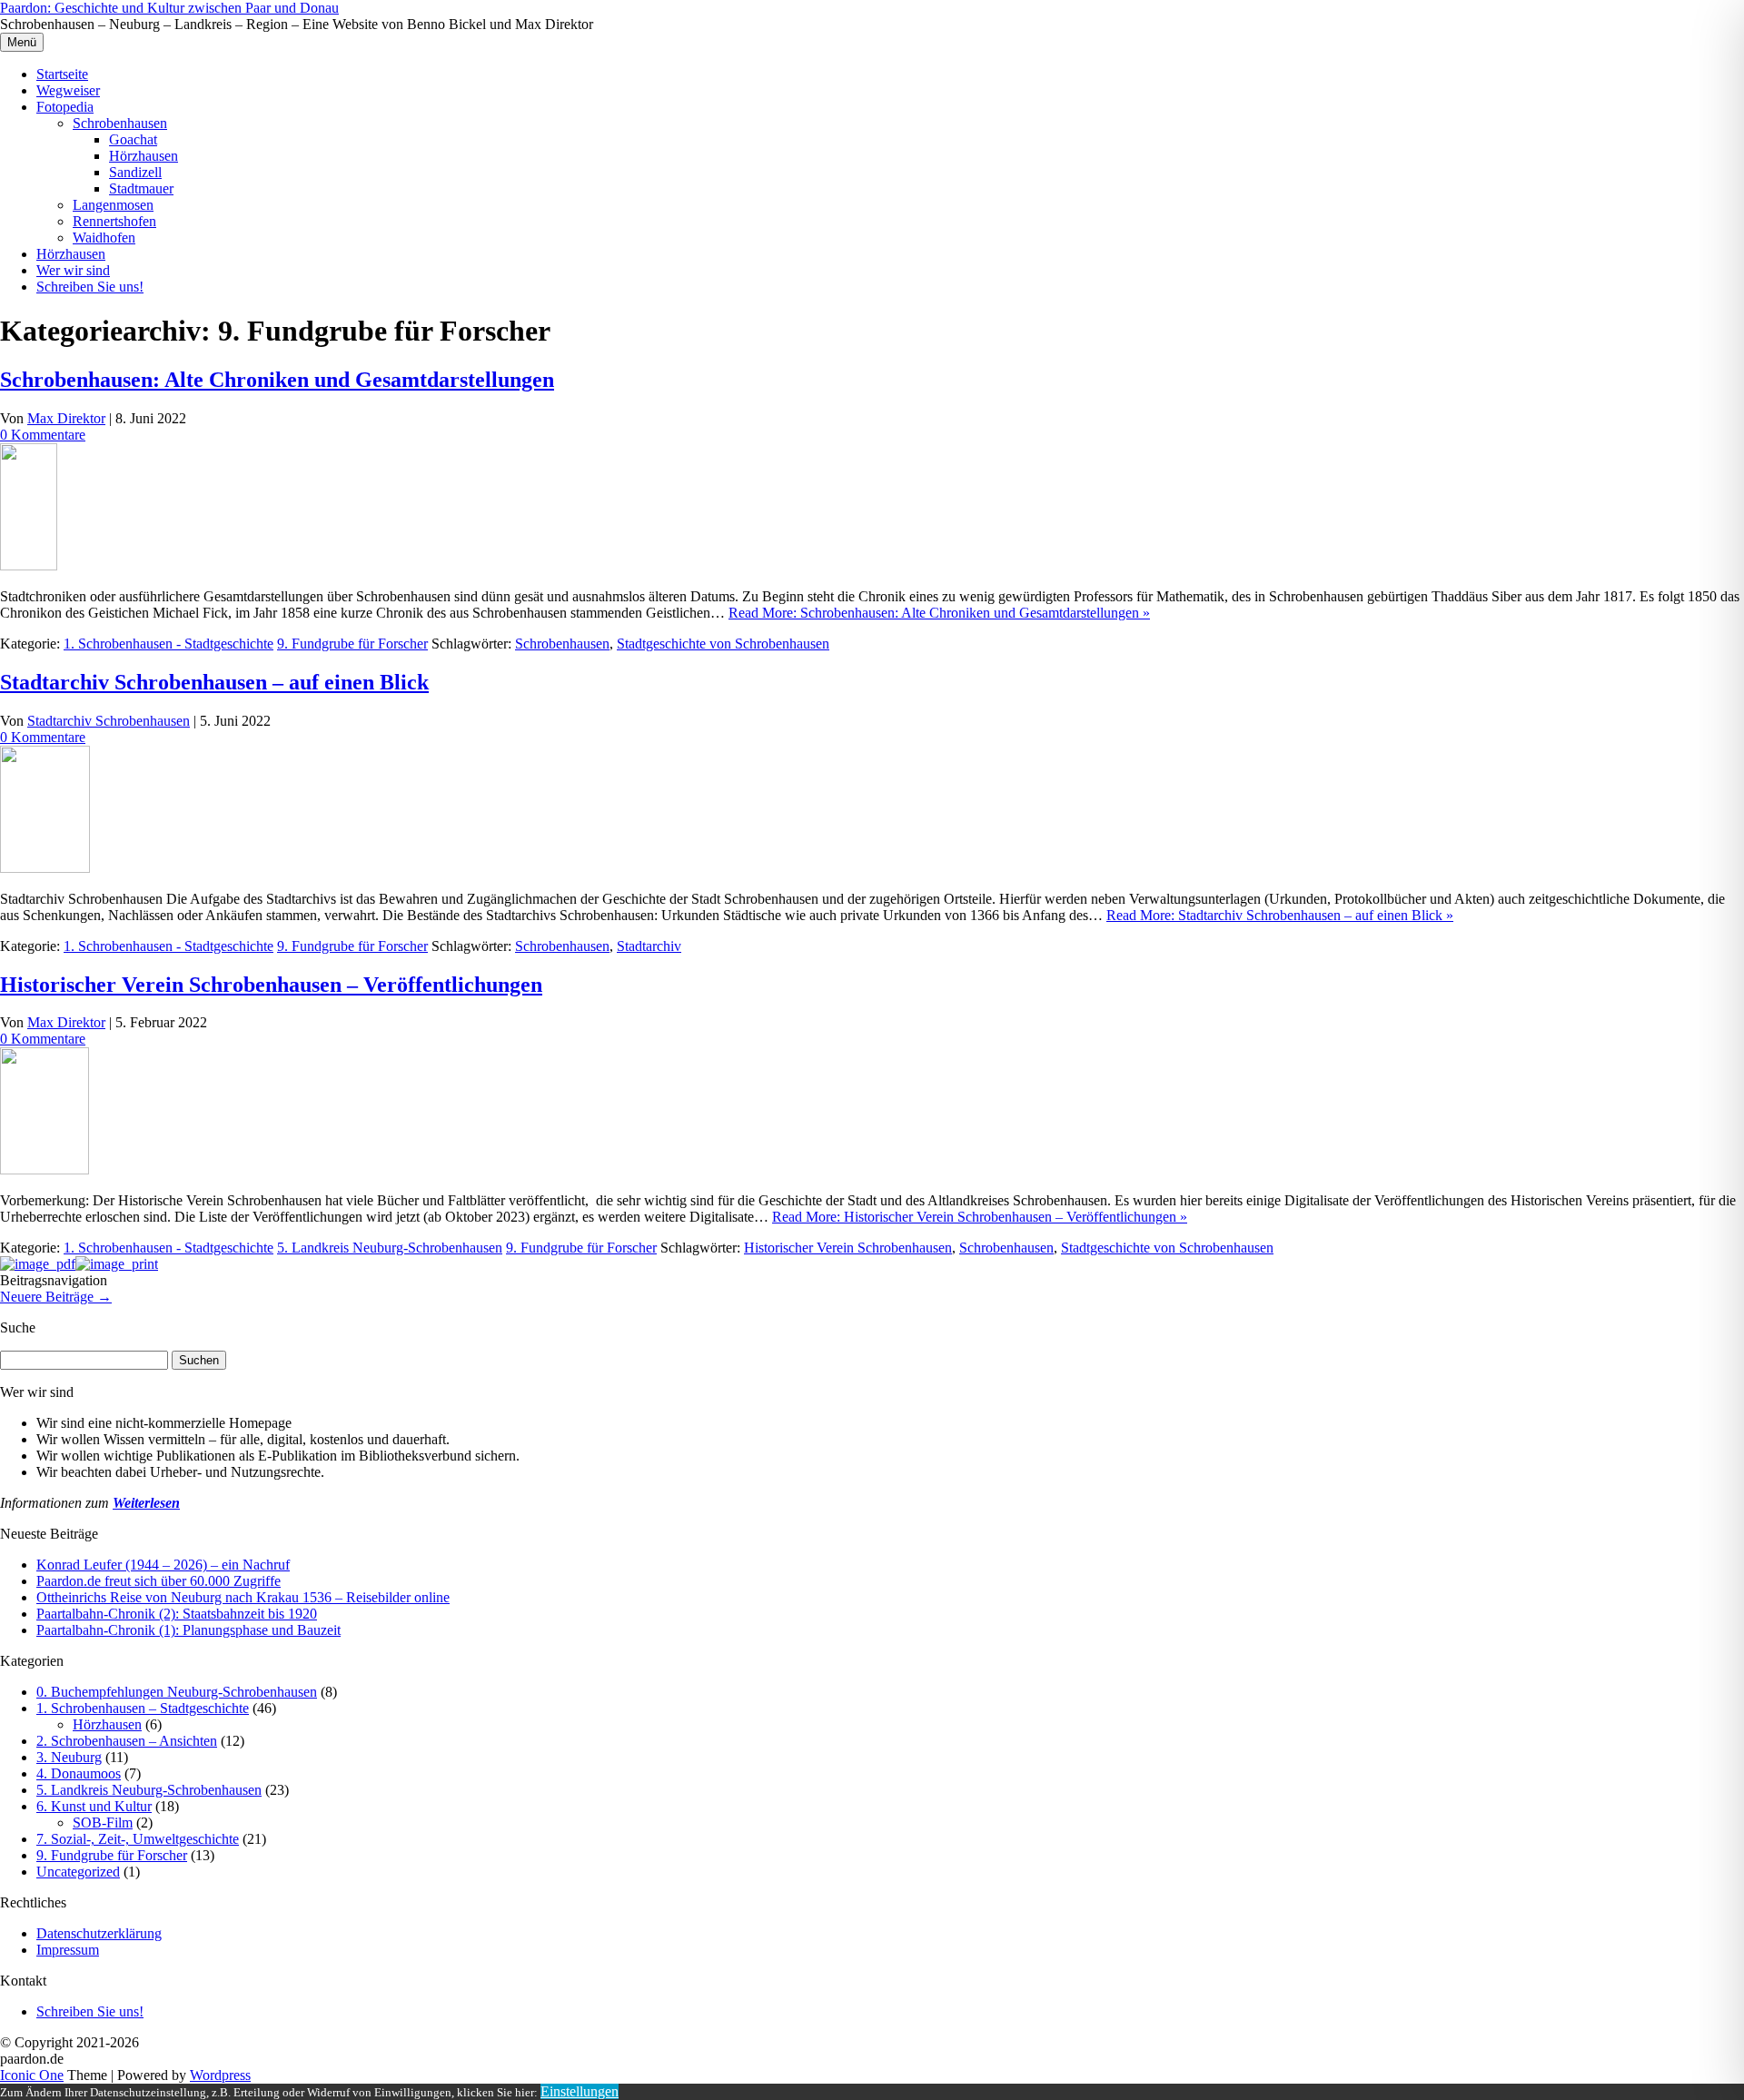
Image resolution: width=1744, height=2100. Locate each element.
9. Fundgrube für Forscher (352, 644)
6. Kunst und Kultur (94, 1806)
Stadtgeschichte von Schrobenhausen (723, 644)
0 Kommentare (43, 435)
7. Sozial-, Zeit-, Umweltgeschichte (138, 1839)
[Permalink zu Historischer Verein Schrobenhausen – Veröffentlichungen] (45, 1169)
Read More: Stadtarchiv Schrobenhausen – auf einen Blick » (1280, 915)
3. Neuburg (69, 1757)
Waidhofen (104, 238)
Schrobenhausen (120, 123)
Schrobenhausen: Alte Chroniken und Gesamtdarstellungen (277, 380)
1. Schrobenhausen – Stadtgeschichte (143, 1708)
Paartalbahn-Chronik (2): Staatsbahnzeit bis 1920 (177, 1614)
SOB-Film (103, 1823)
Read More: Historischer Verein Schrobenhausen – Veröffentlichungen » (980, 1217)
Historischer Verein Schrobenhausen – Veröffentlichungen (271, 985)
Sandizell (135, 172)
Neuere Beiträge (56, 1297)
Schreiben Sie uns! (90, 287)
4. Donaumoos (79, 1773)
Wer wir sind (73, 270)
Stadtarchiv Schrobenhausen (109, 721)
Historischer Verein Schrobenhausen (848, 1248)
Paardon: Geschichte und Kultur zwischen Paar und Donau (169, 8)
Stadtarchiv (649, 946)
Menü (22, 42)
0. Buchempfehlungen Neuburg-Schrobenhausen (177, 1692)
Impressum (68, 1950)
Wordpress (220, 2075)
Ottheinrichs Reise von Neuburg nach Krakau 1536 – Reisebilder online (243, 1597)
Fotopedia (65, 107)
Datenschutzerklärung (99, 1933)
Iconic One (32, 2075)
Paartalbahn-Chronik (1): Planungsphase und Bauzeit (188, 1630)
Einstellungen (580, 2091)
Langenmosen (113, 205)
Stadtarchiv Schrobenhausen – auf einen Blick (214, 682)
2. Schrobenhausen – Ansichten (127, 1741)
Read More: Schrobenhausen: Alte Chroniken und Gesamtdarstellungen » (939, 613)
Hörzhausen (144, 156)
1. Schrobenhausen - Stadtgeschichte (168, 644)
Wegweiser (68, 90)
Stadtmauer (141, 188)
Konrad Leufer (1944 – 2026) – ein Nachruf (163, 1565)
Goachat (133, 139)
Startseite (62, 74)
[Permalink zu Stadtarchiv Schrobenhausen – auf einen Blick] (45, 868)
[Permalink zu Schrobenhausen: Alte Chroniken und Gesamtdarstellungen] (29, 565)
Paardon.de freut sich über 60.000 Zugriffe (159, 1581)
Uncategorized (78, 1872)
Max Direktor (66, 418)
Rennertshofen (114, 221)
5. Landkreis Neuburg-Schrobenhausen (390, 1248)
